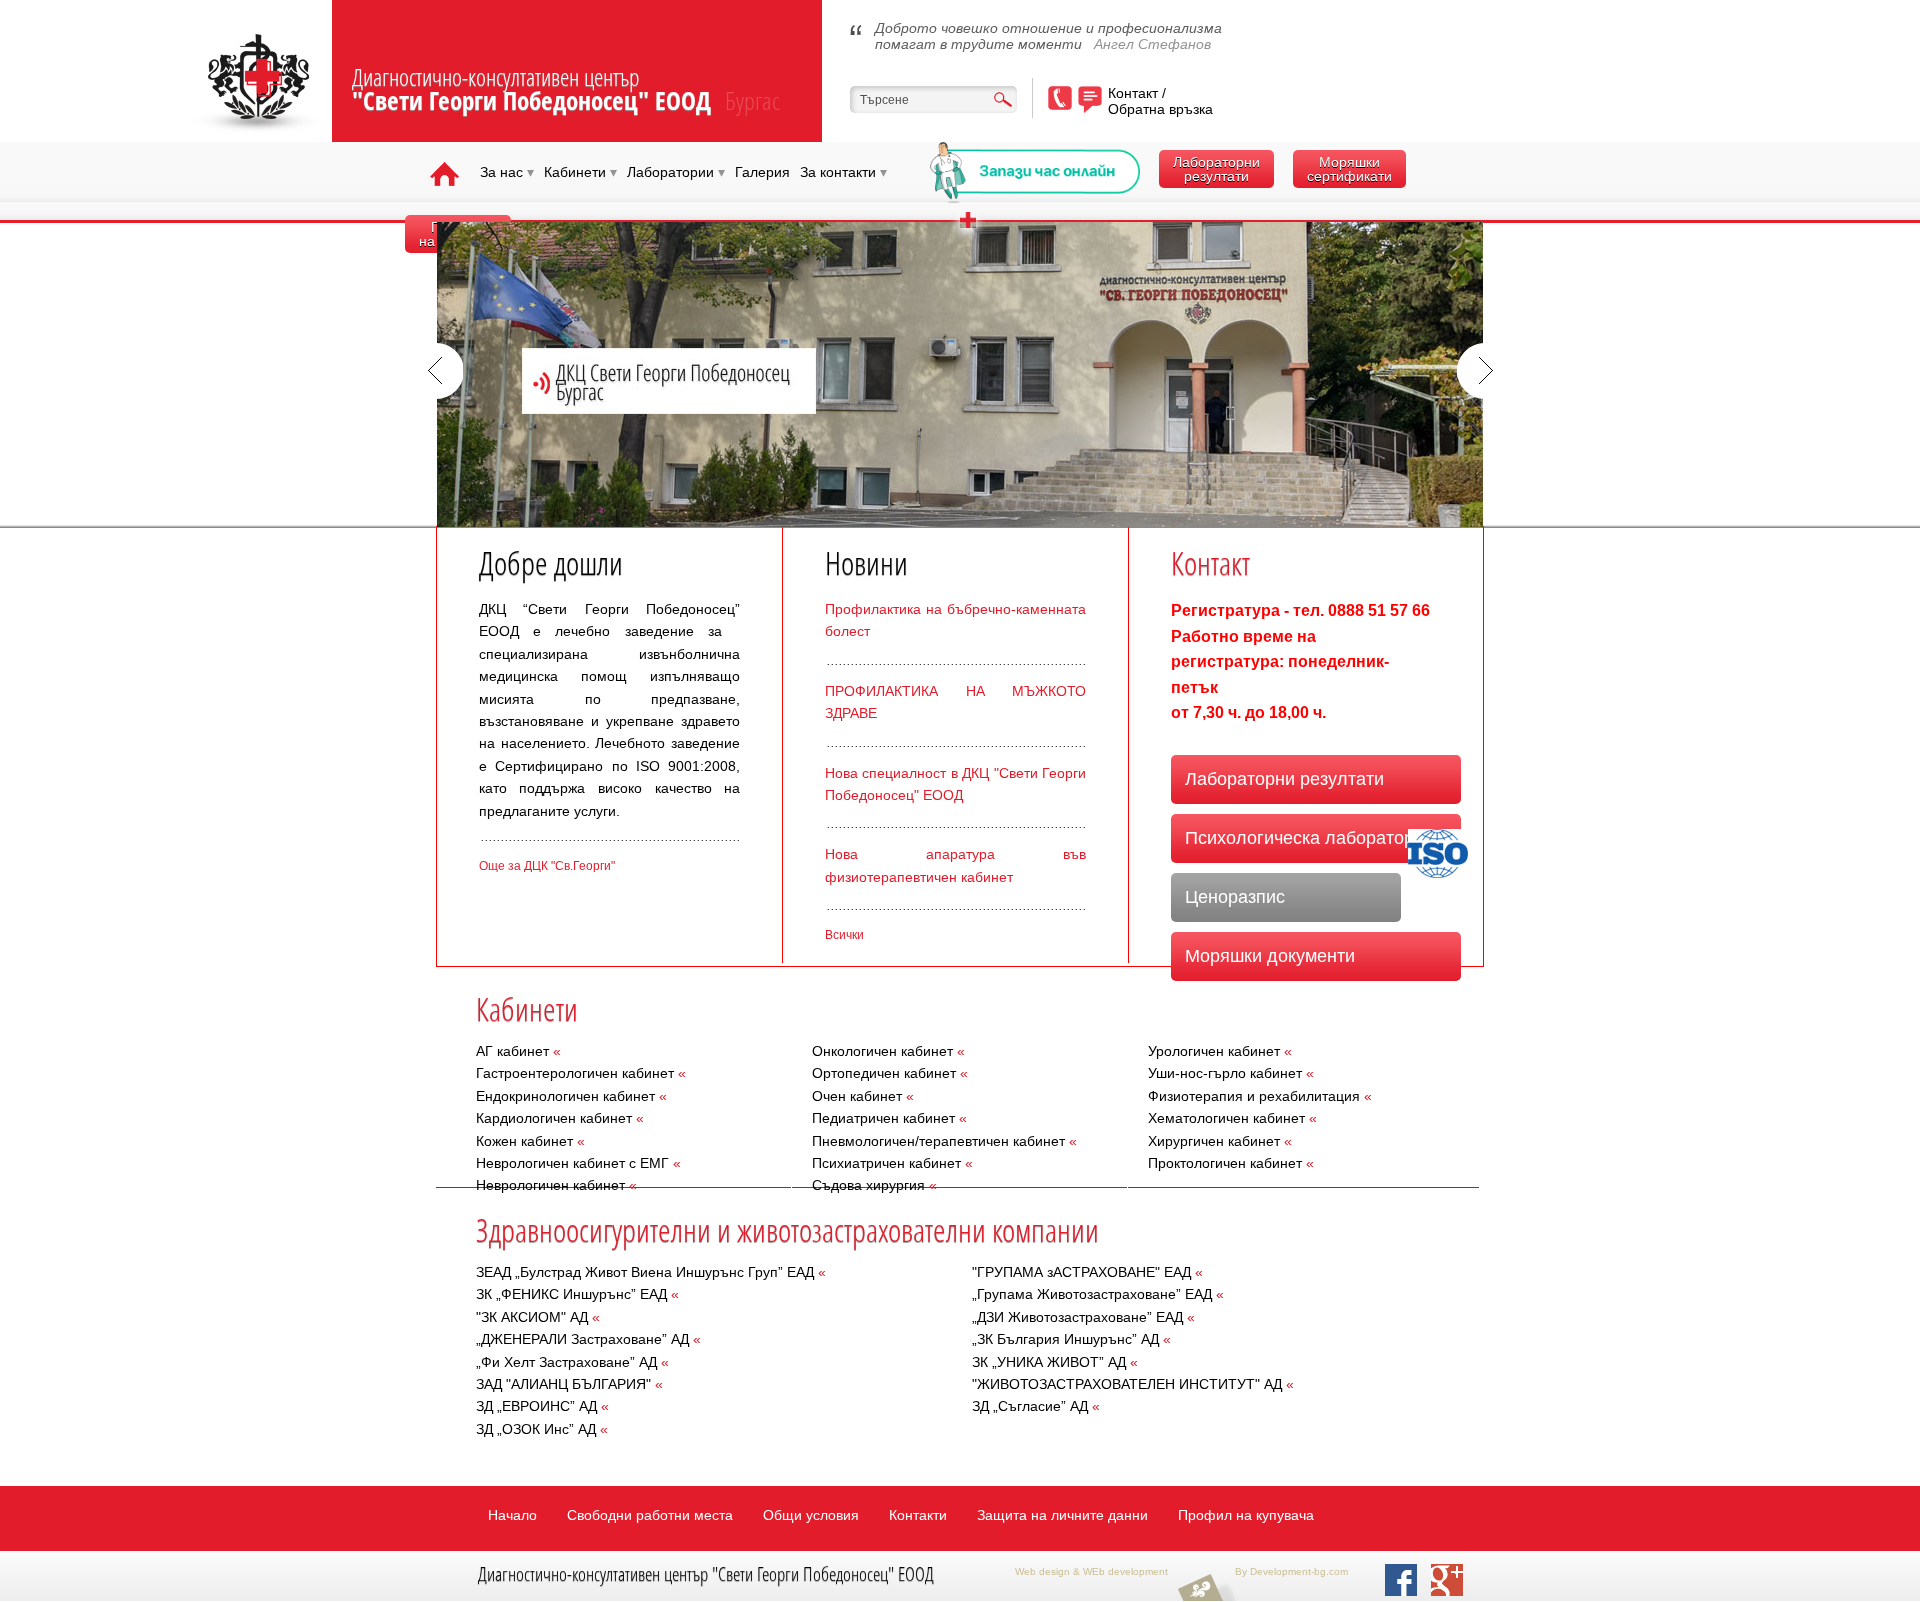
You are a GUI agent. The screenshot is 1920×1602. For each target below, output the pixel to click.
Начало (512, 1515)
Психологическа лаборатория (1309, 838)
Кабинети (580, 172)
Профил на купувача (1246, 1515)
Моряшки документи (1270, 956)
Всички (844, 935)
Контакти (918, 1515)
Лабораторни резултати (1216, 169)
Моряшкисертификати (1349, 169)
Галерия (762, 172)
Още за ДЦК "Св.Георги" (547, 866)
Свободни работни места (650, 1515)
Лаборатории (676, 172)
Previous (435, 371)
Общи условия (811, 1515)
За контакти (843, 172)
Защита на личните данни (1062, 1515)
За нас (507, 172)
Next (1485, 371)
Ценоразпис (1235, 897)
